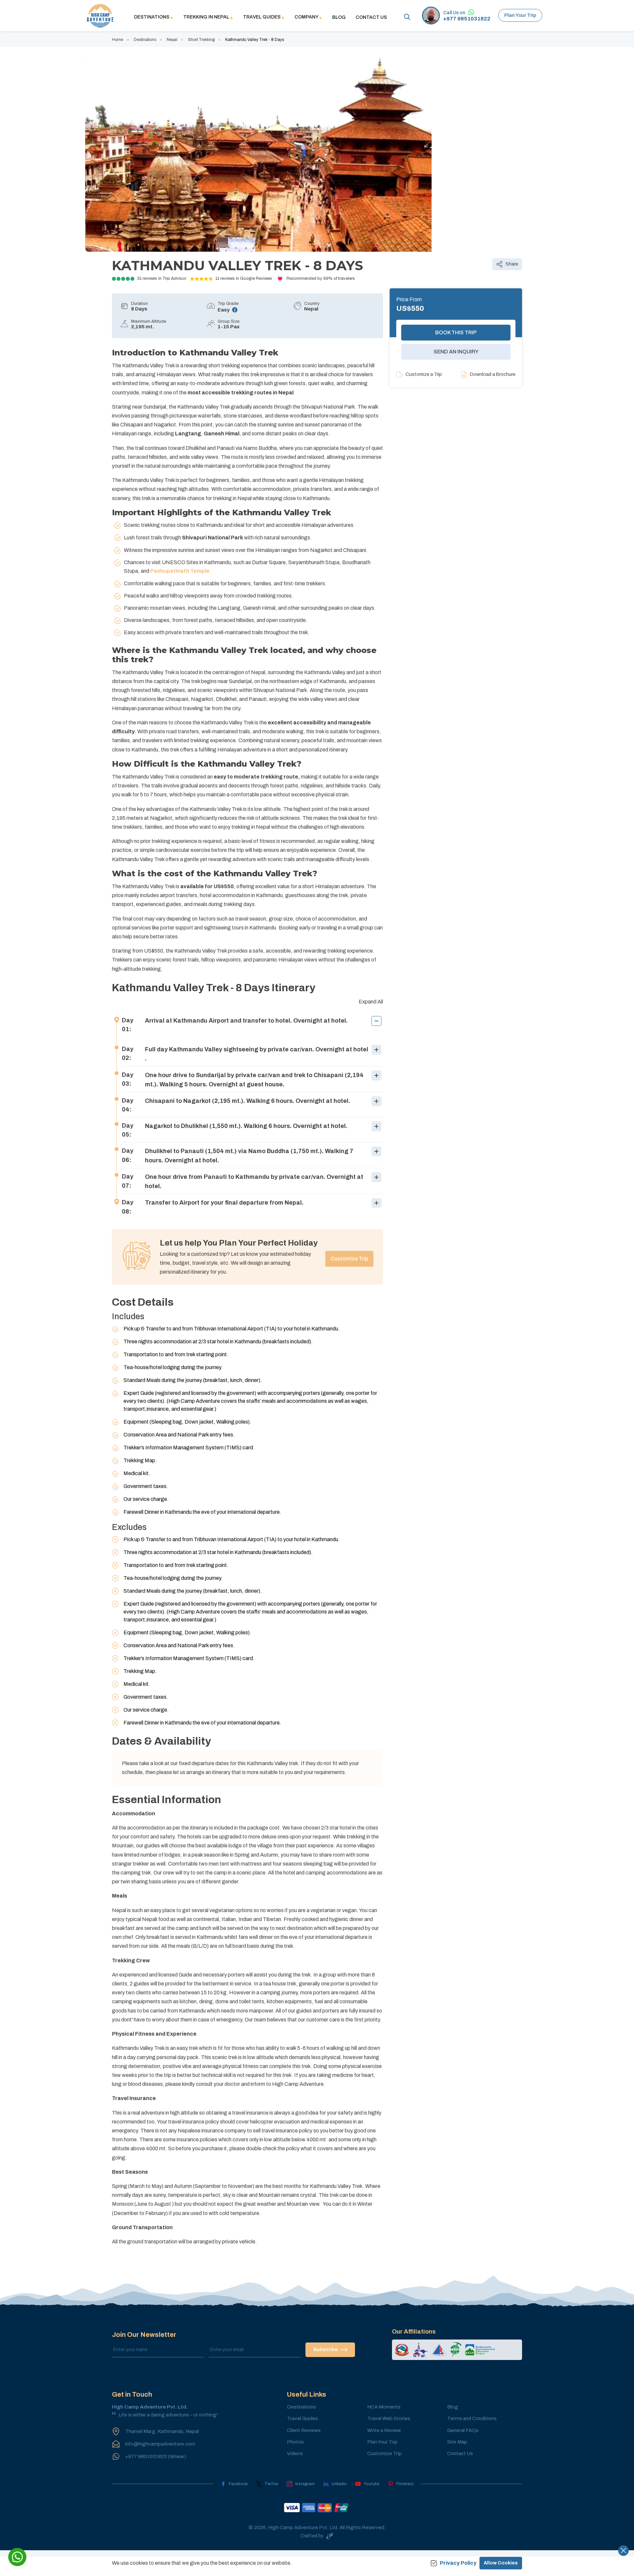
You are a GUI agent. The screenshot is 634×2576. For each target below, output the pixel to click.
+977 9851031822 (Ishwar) (156, 2456)
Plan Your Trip (520, 15)
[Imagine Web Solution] (329, 2536)
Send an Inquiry (456, 352)
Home (118, 40)
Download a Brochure (493, 374)
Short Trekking (201, 40)
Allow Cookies (501, 2563)
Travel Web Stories (389, 2418)
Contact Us (371, 17)
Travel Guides (302, 2418)
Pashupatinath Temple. (181, 571)
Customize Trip (349, 1259)
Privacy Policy (458, 2563)
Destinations (145, 40)
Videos (295, 2453)
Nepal (172, 40)
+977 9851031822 (467, 19)
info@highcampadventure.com (160, 2444)
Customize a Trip (424, 374)
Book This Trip (456, 332)
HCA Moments (384, 2407)
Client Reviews (304, 2430)
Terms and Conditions (472, 2418)
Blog (339, 17)
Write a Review (384, 2430)
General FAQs (463, 2430)
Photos (295, 2442)
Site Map (457, 2442)
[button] (247, 1025)
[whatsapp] (17, 2557)
